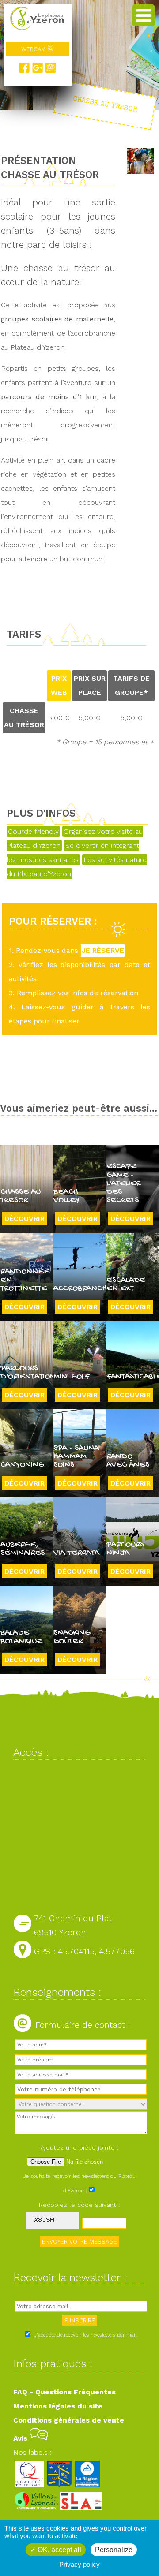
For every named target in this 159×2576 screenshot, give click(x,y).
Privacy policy (79, 2564)
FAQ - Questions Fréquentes (64, 2392)
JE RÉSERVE (103, 950)
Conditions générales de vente (69, 2420)
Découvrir (25, 1219)
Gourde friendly (33, 831)
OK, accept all (59, 2550)
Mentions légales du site (58, 2406)
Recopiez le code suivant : (79, 2205)
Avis (21, 2438)
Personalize (114, 2550)
